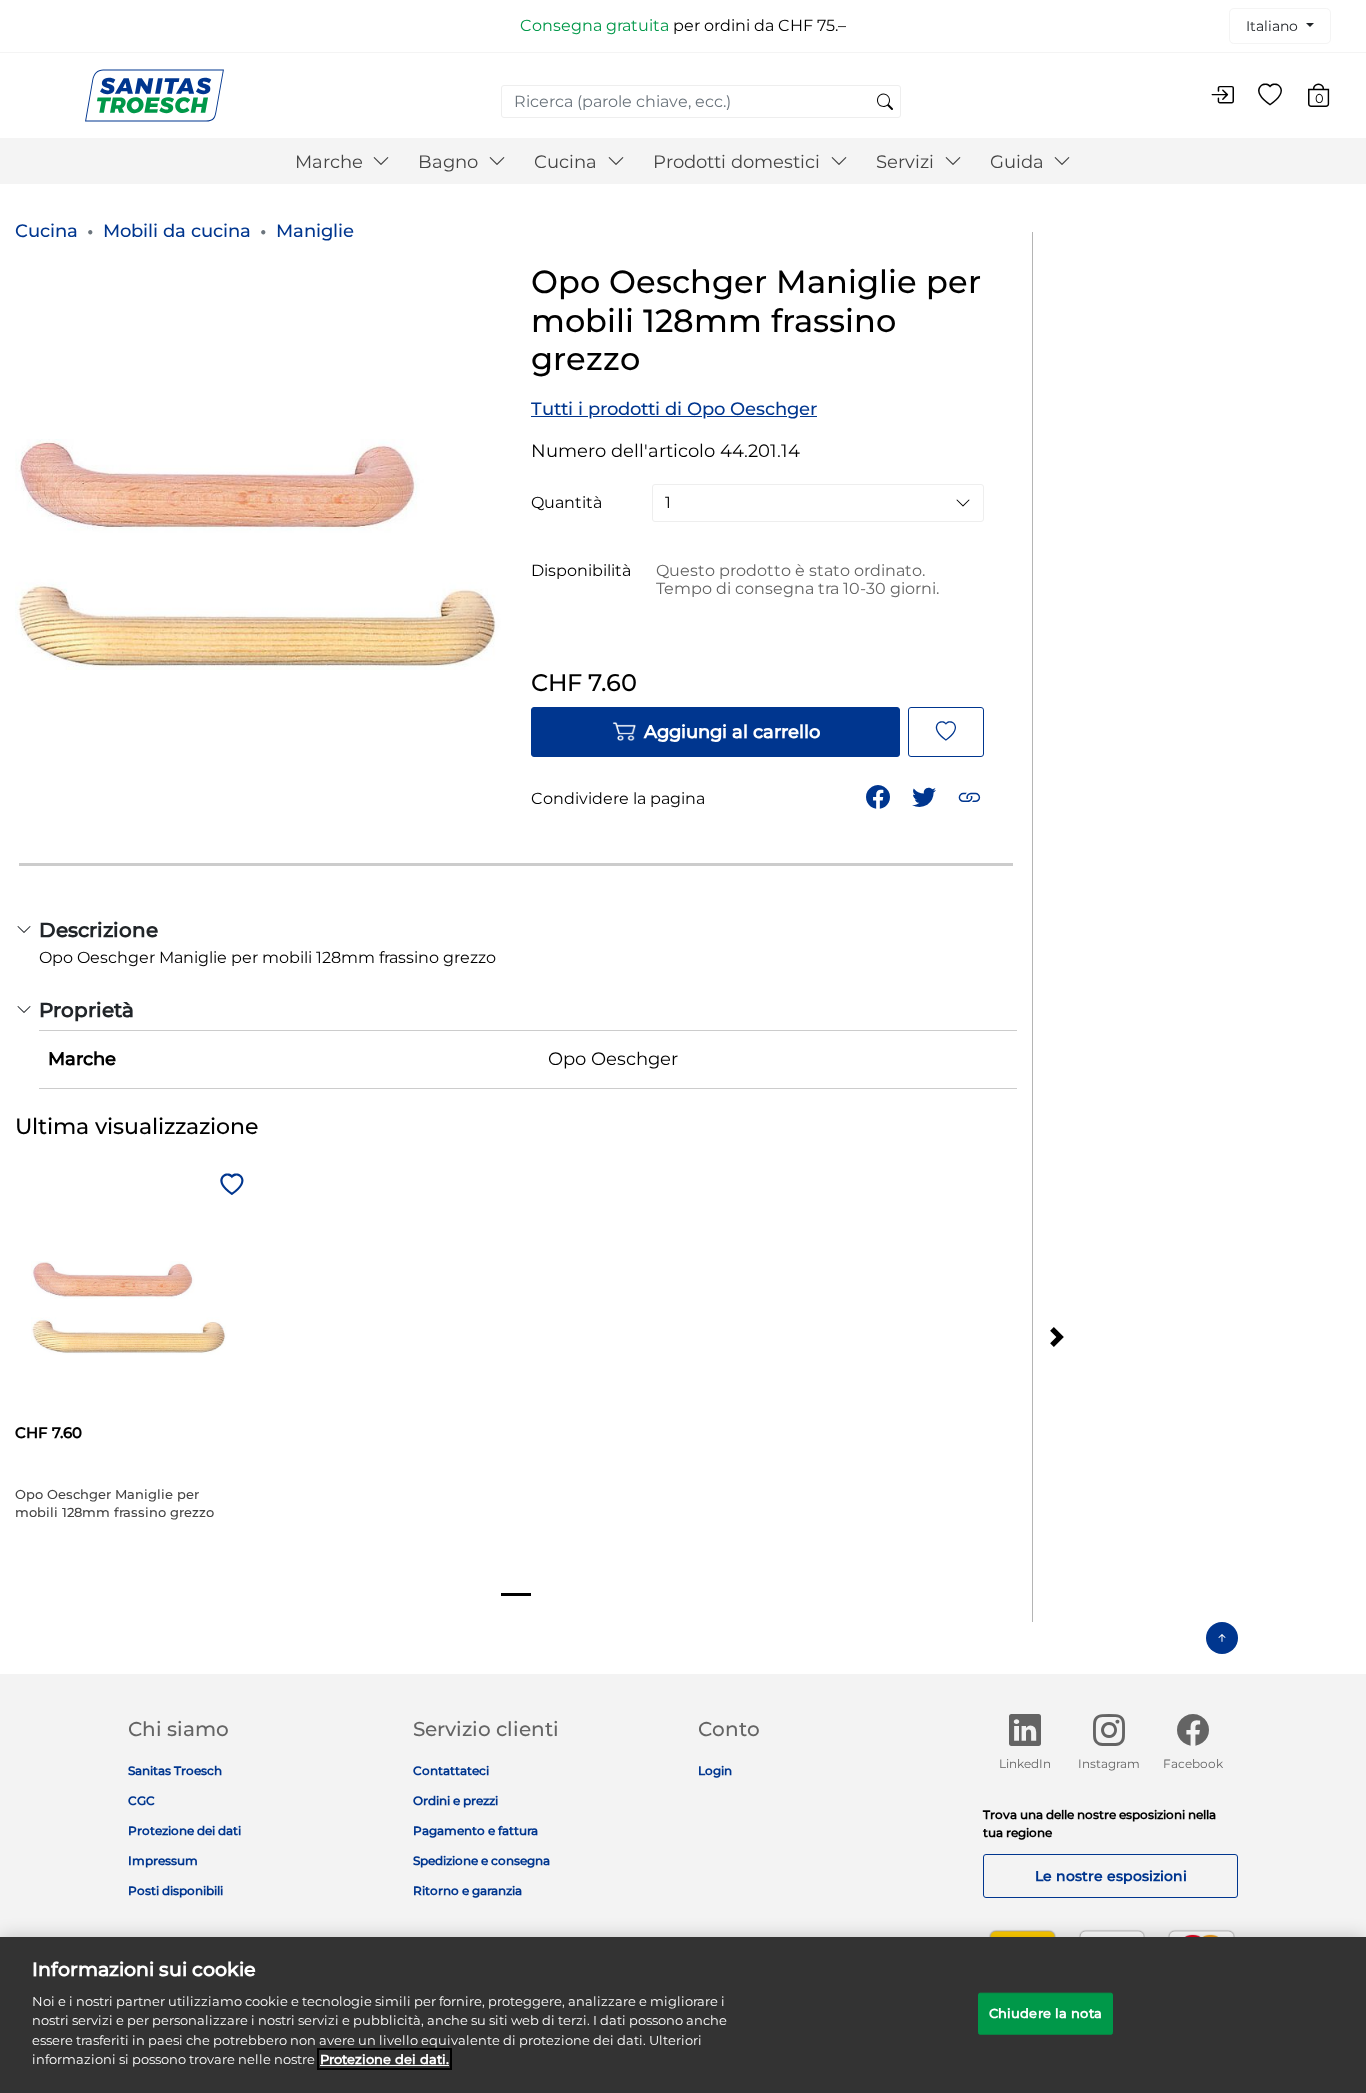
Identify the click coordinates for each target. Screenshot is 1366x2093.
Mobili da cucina (177, 231)
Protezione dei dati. (384, 2059)
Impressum (163, 1860)
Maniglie (315, 231)
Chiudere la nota (1045, 2013)
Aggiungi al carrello (732, 732)
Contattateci (451, 1770)
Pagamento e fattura (475, 1830)
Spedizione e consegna (481, 1860)
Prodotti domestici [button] (739, 162)
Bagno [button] (450, 162)
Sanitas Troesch (175, 1770)
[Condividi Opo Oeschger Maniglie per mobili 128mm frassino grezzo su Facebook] (880, 795)
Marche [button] (331, 162)
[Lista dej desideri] (1270, 96)
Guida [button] (1019, 162)
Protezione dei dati (184, 1830)
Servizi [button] (907, 162)
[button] (971, 795)
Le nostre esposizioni (1111, 1876)
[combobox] (701, 101)
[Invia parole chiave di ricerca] (885, 103)
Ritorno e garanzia (467, 1890)
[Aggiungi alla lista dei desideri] (946, 732)
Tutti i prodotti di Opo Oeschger (674, 409)
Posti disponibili (175, 1890)
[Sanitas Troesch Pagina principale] (154, 94)
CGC (141, 1800)
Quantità (566, 503)
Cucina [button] (568, 162)
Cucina (46, 231)
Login (715, 1770)
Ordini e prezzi (455, 1800)
